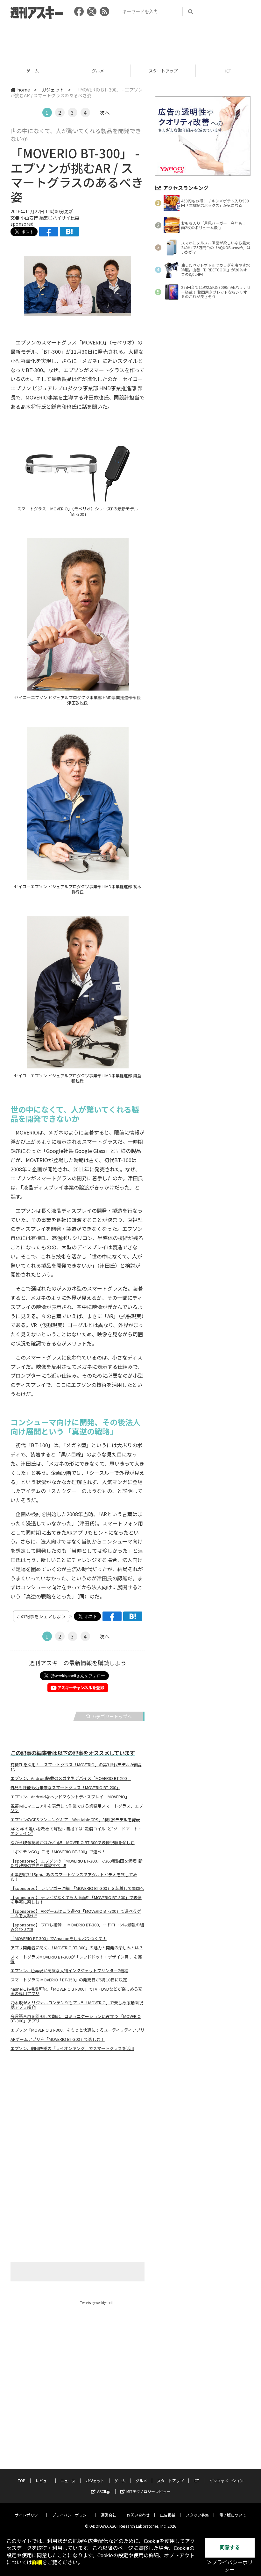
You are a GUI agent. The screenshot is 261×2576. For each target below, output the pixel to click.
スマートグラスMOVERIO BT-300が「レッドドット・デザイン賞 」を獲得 (76, 1959)
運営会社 (109, 2515)
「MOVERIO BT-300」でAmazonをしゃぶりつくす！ (59, 1939)
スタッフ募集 (197, 2515)
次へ (105, 112)
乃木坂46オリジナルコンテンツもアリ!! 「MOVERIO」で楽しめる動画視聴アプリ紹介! (77, 2005)
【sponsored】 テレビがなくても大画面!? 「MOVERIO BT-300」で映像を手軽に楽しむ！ (76, 1900)
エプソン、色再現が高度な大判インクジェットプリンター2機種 (69, 1971)
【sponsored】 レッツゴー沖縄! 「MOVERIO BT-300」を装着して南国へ (77, 1888)
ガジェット (53, 90)
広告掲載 (168, 2515)
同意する (230, 2548)
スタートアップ (98, 71)
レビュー (43, 2481)
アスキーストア (228, 71)
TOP (22, 2481)
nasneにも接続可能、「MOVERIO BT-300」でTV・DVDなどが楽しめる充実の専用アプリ (76, 1991)
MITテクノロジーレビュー (148, 2491)
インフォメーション (226, 2481)
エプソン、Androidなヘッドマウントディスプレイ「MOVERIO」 (70, 1797)
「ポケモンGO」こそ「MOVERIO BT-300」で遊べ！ (58, 1852)
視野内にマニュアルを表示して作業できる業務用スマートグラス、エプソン (77, 1808)
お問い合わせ (138, 2515)
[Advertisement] (130, 40)
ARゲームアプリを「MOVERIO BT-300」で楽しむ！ (58, 2039)
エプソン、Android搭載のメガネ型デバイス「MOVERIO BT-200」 (71, 1778)
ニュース (68, 2481)
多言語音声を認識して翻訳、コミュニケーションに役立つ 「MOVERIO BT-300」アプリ (76, 2019)
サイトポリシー (28, 2515)
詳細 (37, 2562)
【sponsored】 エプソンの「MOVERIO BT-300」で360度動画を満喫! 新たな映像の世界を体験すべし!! (77, 1863)
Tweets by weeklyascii (96, 2303)
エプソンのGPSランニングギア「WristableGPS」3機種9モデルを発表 (75, 1820)
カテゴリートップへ (112, 1716)
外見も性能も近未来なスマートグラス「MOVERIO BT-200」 (65, 1788)
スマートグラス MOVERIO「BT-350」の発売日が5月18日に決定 (69, 1980)
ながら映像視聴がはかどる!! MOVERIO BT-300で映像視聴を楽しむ (73, 1843)
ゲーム (120, 2481)
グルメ (33, 71)
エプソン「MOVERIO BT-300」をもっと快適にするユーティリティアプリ (78, 2030)
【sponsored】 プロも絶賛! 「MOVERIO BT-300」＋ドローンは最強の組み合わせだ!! (77, 1927)
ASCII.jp (104, 2491)
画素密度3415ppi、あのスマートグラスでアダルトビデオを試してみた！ (74, 1877)
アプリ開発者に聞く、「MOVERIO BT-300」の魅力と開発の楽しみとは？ (77, 1948)
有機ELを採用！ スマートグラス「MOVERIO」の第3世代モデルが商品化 (76, 1767)
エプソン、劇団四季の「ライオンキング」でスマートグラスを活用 (72, 2048)
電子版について (233, 2515)
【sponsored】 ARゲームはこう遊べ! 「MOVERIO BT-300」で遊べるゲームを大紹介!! (76, 1913)
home (24, 90)
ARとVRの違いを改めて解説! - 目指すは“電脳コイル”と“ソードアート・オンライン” (76, 1831)
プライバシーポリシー (71, 2515)
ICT (163, 71)
